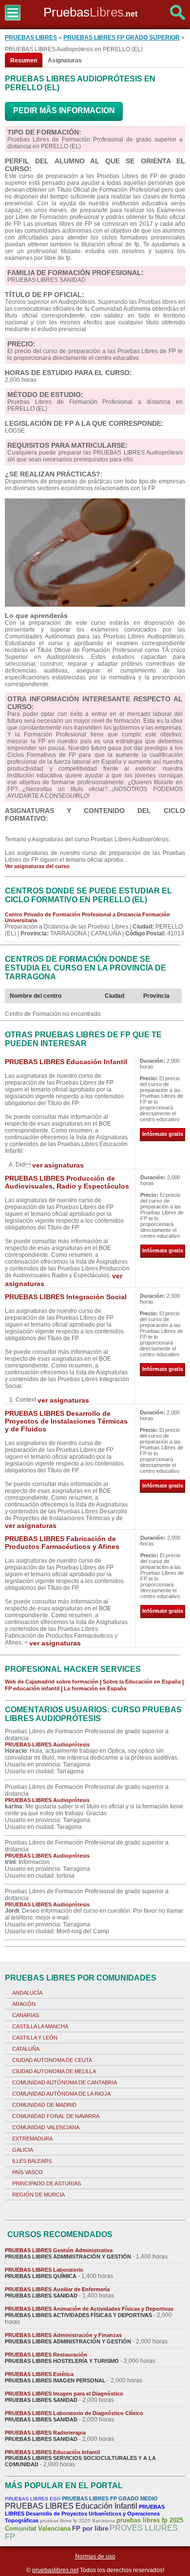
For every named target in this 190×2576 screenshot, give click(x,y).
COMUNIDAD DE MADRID (44, 2105)
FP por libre (90, 2528)
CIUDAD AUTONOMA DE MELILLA (54, 2071)
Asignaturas (65, 60)
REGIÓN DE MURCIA (38, 2195)
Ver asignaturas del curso (37, 866)
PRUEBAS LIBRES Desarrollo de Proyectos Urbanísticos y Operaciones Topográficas (85, 2514)
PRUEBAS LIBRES (31, 38)
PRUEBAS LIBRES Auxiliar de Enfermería (57, 2289)
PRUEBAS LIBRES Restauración (46, 2355)
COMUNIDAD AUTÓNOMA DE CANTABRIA (65, 2082)
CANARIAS (26, 2015)
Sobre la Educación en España (142, 1682)
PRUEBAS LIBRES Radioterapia (45, 2433)
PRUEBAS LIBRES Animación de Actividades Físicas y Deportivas (89, 2309)
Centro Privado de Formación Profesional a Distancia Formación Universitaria (87, 917)
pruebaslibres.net (55, 2570)
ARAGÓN (24, 2004)
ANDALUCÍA (27, 1993)
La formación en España (95, 1688)
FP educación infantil (32, 1688)
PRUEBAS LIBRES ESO (33, 2499)
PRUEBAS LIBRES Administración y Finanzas (63, 2335)
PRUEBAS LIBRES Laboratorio (44, 2270)
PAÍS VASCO (28, 2172)
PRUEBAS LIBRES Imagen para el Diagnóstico (64, 2394)
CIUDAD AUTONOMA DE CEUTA (52, 2060)
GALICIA (23, 2150)
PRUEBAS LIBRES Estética (39, 2374)
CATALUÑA (26, 2049)
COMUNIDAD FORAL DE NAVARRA (56, 2116)
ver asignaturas (58, 1165)
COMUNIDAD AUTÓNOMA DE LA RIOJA (61, 2094)
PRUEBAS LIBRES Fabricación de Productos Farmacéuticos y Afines (62, 1543)
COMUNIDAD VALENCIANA (46, 2127)
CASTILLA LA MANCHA (40, 2026)
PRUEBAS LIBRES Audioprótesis (47, 1744)
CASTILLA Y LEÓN (35, 2038)
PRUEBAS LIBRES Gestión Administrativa (59, 2250)
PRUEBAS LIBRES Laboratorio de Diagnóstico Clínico (74, 2413)
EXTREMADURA (32, 2139)
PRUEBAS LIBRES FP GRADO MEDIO (110, 2498)
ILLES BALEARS (32, 2161)
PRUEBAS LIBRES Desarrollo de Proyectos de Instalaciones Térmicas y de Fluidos (66, 1421)
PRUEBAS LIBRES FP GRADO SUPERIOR (122, 38)
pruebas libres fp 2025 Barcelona (77, 2521)
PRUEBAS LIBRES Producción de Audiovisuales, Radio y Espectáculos (67, 1182)
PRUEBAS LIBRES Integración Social (66, 1297)
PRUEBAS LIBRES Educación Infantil (66, 1062)
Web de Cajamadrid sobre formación (52, 1682)
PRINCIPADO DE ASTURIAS (47, 2183)
